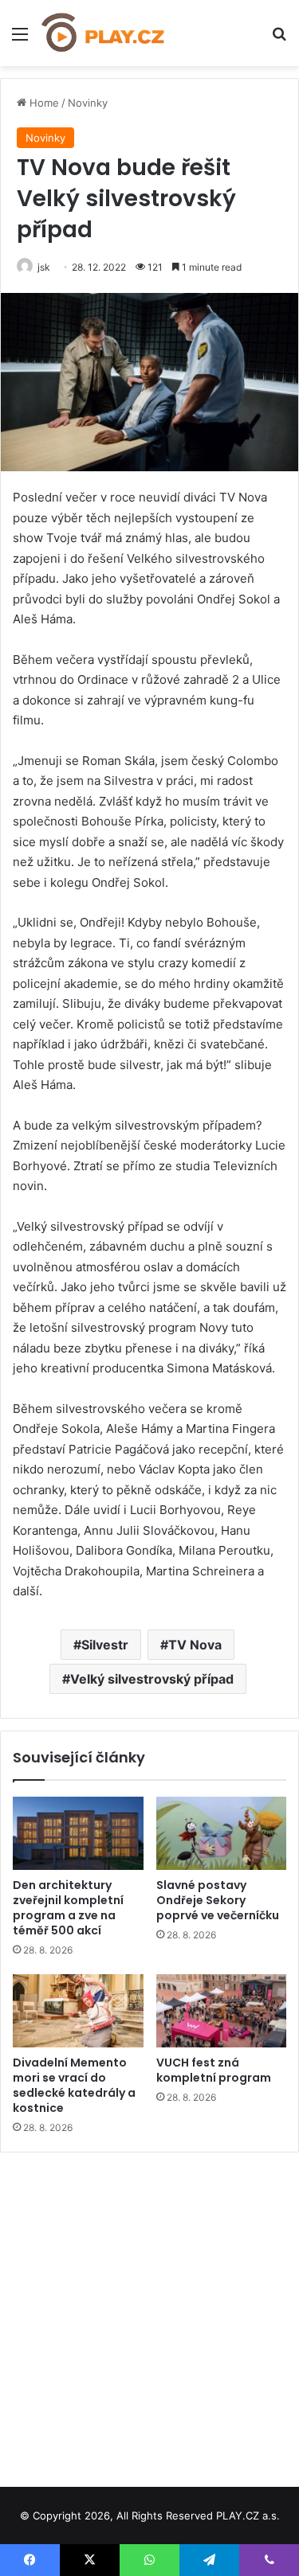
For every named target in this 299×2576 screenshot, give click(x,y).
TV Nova (195, 1645)
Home (43, 103)
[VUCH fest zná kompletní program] (222, 2011)
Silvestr (105, 1645)
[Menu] (20, 39)
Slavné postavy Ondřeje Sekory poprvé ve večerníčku (218, 1900)
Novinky (88, 103)
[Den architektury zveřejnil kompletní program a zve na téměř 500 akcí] (78, 1833)
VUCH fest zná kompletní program (214, 2070)
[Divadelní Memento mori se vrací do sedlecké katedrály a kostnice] (78, 2011)
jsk (44, 267)
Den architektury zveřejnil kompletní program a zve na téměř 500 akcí (68, 1908)
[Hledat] (279, 39)
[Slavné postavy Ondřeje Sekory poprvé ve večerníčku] (222, 1833)
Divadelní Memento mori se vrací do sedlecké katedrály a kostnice (74, 2085)
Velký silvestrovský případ (152, 1679)
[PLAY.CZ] (104, 33)
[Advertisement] (149, 2314)
